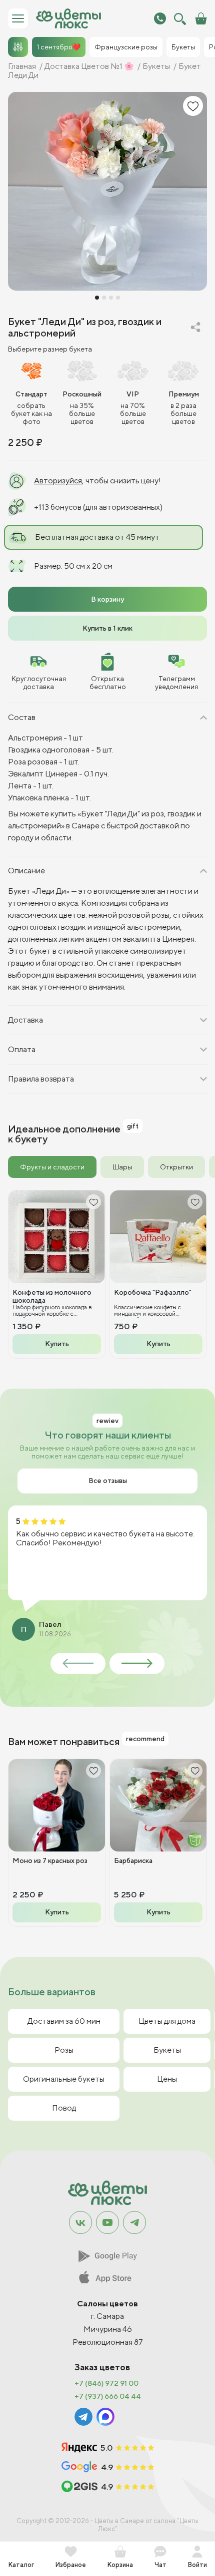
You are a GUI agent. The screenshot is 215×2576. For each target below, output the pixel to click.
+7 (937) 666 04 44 (108, 2396)
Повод (64, 2108)
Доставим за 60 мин (64, 2021)
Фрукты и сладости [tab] (52, 1167)
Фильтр (18, 47)
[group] (107, 191)
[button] (97, 298)
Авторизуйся (58, 481)
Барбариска (133, 1860)
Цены (167, 2079)
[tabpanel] (107, 1274)
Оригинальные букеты (64, 2079)
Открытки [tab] (176, 1167)
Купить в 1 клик (107, 628)
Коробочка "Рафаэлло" (153, 1292)
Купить (57, 1344)
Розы (64, 2050)
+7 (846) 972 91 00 (106, 2383)
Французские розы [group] (126, 47)
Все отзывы (108, 1480)
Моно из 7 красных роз (50, 1860)
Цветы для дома (167, 2021)
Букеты (167, 2050)
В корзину (107, 599)
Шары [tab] (122, 1167)
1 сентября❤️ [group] (59, 47)
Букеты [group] (183, 47)
